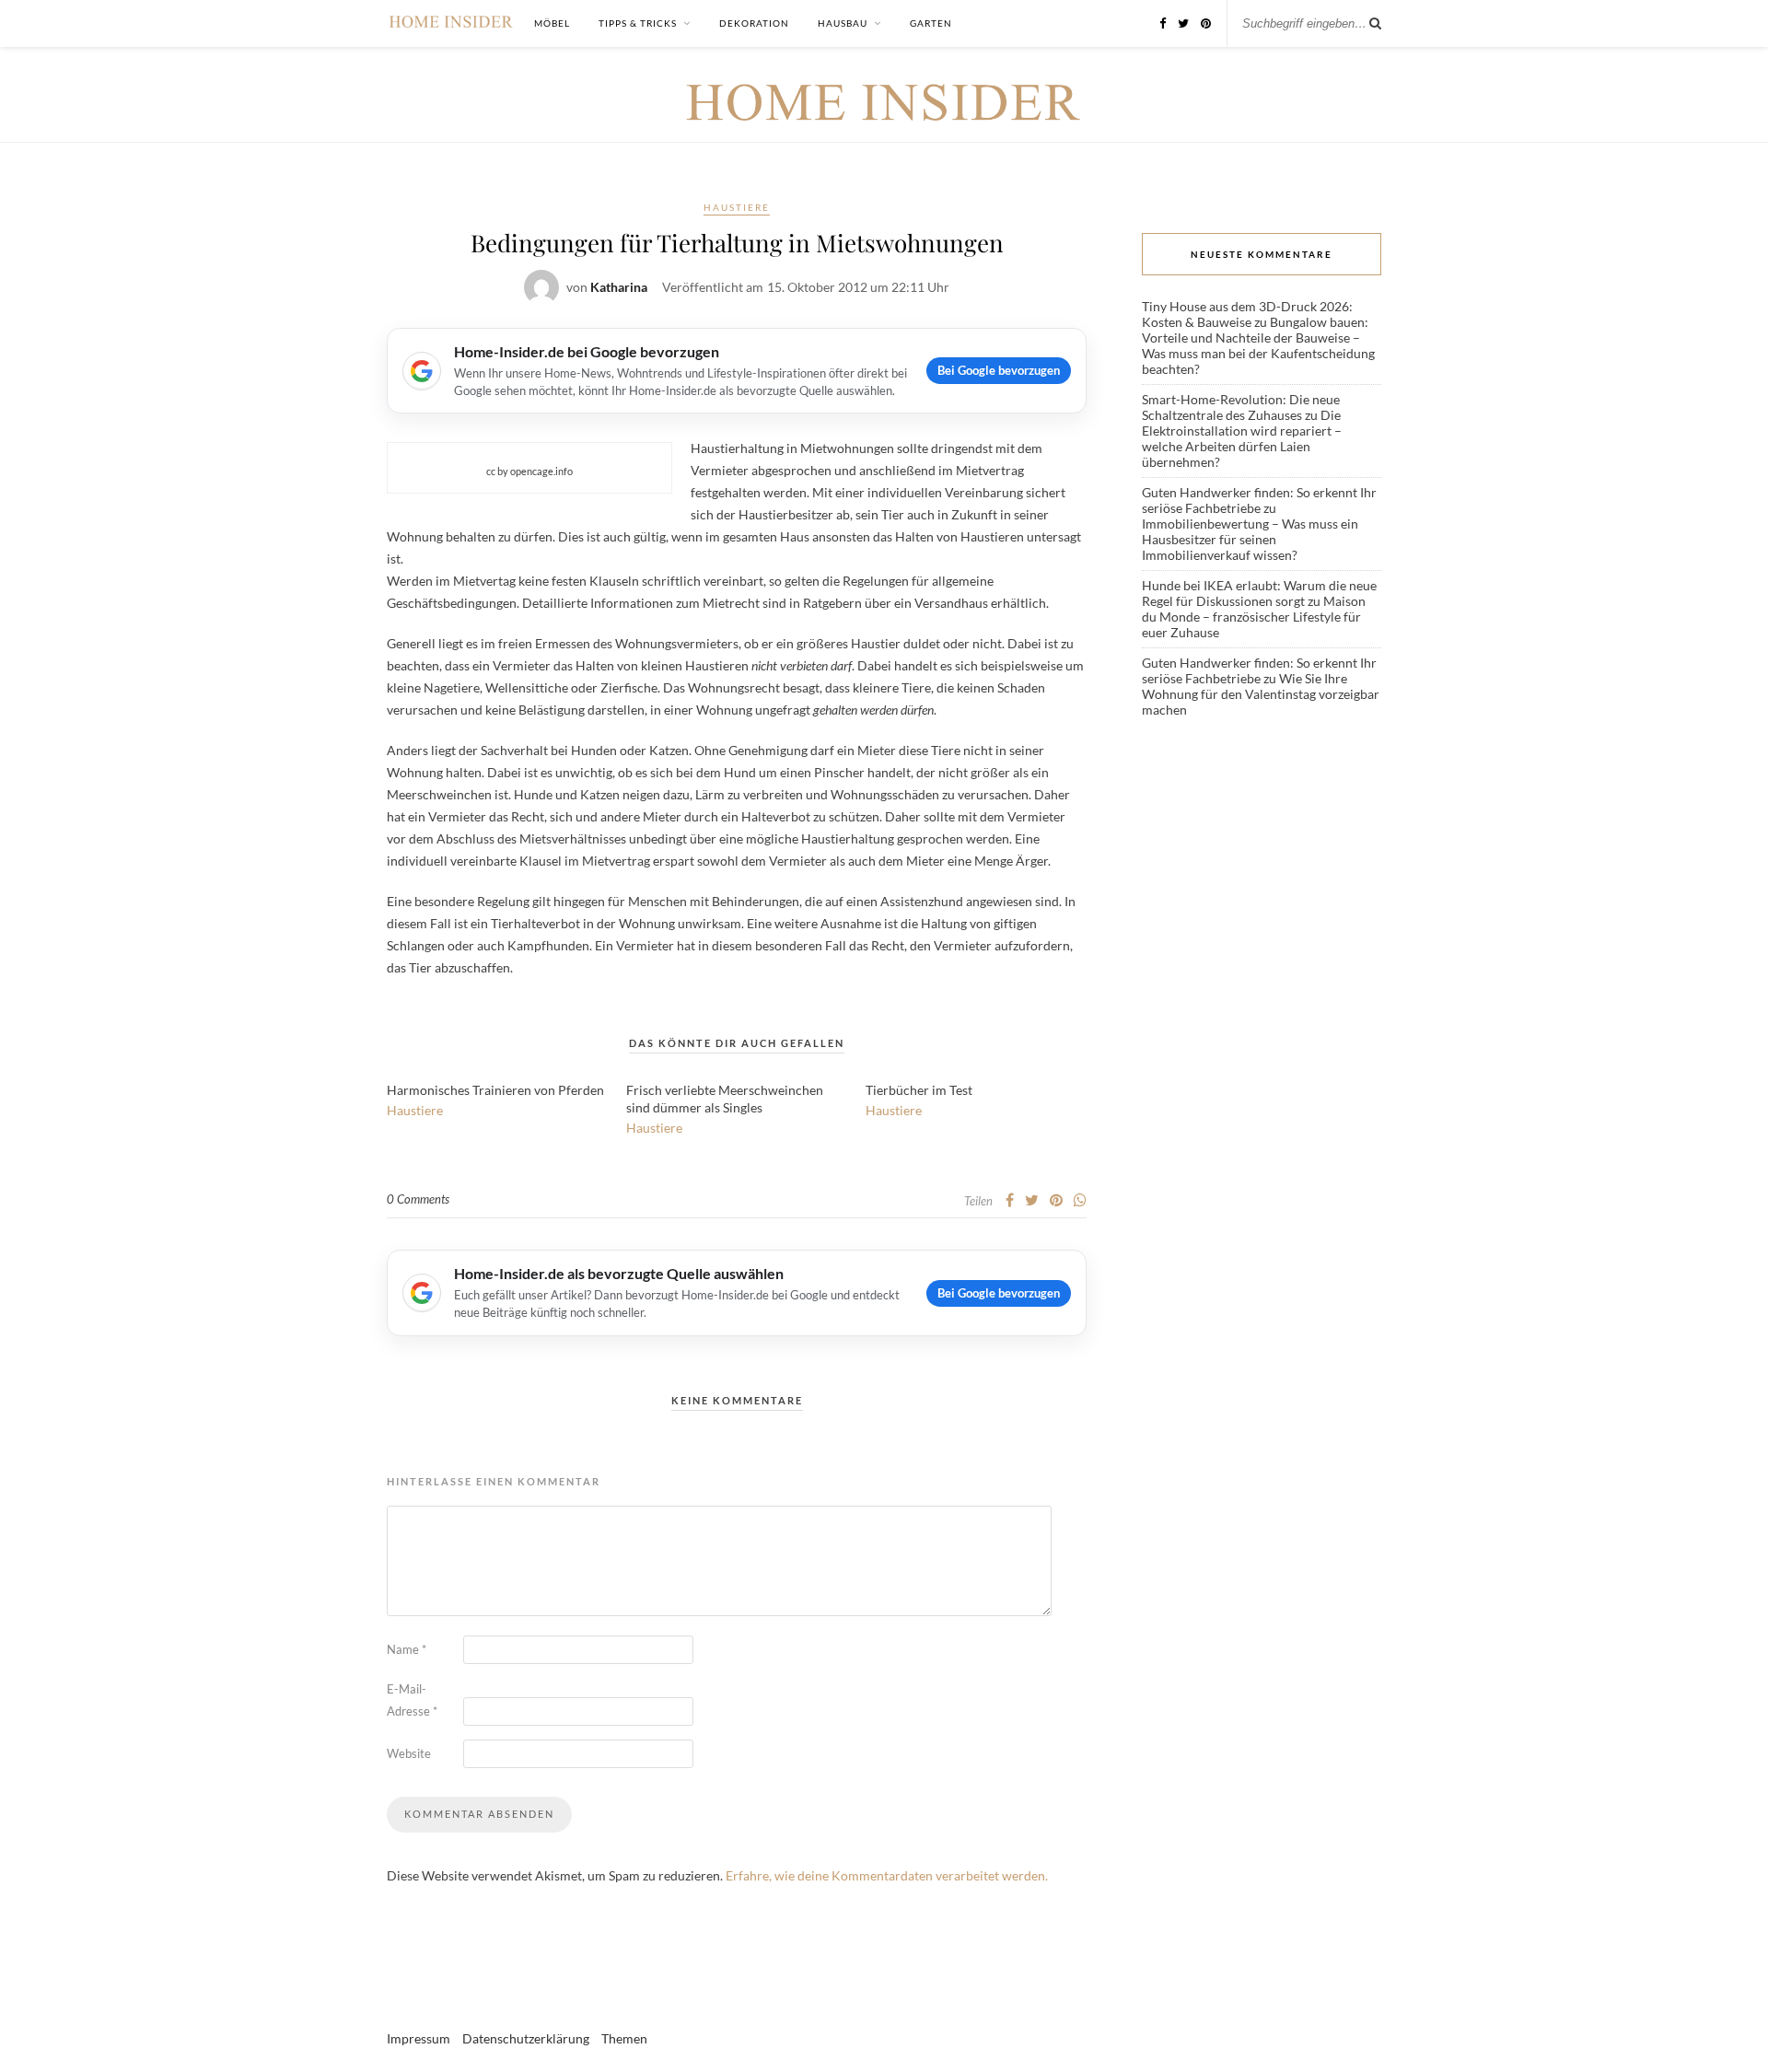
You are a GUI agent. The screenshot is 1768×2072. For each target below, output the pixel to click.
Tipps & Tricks (638, 23)
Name (407, 1649)
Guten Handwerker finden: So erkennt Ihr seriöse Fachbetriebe (1259, 500)
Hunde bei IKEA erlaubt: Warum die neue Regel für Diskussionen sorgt (1259, 593)
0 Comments (418, 1199)
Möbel (552, 23)
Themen (624, 2038)
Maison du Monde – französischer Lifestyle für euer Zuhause (1254, 617)
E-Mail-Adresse (412, 1700)
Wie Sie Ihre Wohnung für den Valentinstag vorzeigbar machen (1261, 694)
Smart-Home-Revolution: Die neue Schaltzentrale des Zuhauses (1241, 407)
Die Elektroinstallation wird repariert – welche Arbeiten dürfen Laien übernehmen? (1242, 438)
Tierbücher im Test (919, 1090)
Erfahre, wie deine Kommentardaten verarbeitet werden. (887, 1875)
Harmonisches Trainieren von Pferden (495, 1090)
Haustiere (737, 207)
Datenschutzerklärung (526, 2038)
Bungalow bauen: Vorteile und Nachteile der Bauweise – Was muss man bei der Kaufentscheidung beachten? (1258, 345)
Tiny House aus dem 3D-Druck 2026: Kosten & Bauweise (1247, 314)
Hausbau (843, 23)
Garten (931, 23)
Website (409, 1753)
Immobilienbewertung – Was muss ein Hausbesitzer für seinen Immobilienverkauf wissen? (1250, 539)
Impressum (419, 2038)
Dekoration (754, 23)
